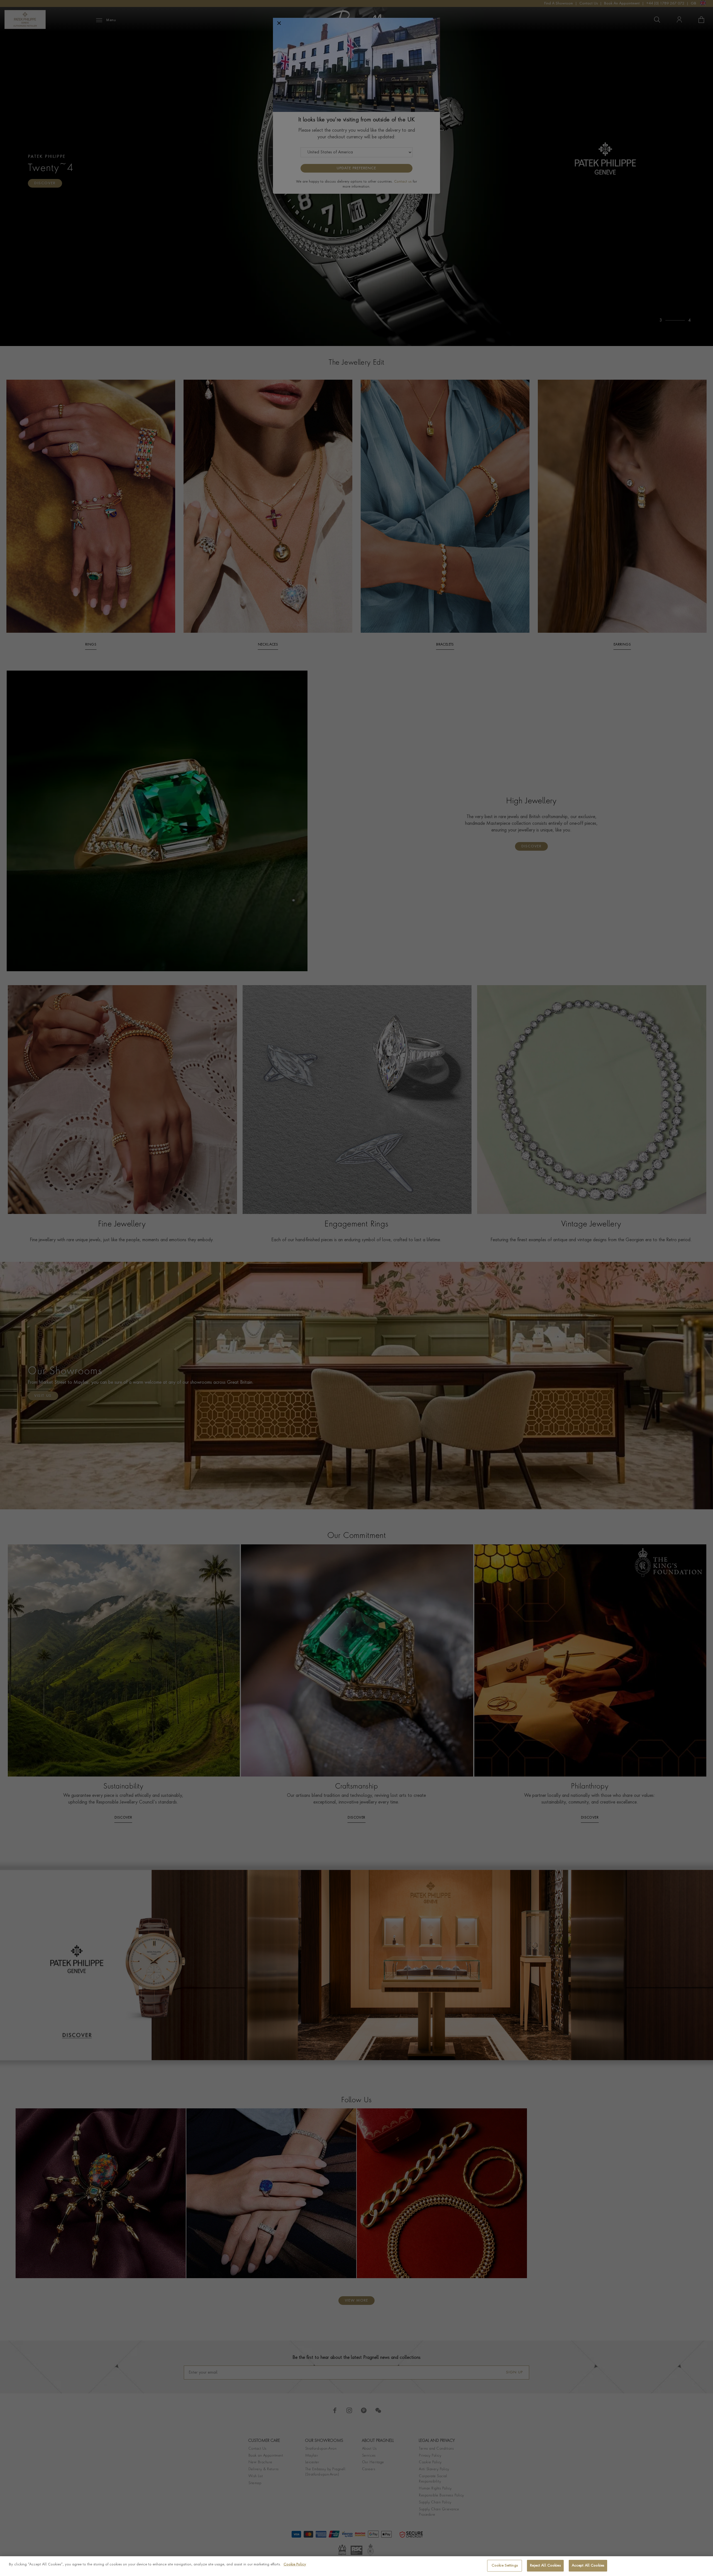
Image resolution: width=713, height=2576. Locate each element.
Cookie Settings (505, 2566)
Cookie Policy (295, 2564)
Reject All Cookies (545, 2566)
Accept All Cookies (588, 2566)
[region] (356, 2566)
